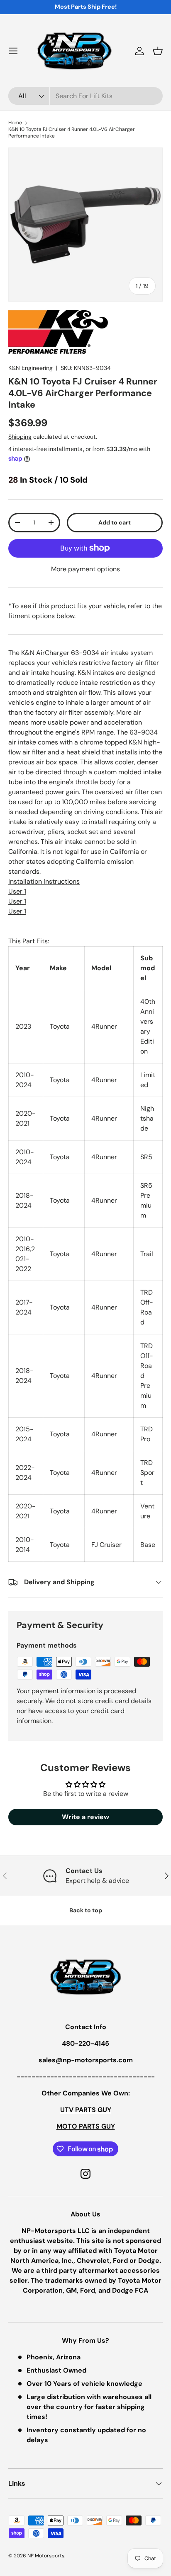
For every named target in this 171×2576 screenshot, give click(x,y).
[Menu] (13, 51)
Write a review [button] (85, 1817)
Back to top (86, 1910)
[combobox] (85, 96)
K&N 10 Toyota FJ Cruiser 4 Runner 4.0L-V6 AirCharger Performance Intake (72, 133)
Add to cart (115, 522)
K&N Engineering (31, 368)
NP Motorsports (46, 2556)
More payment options (85, 569)
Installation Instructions (44, 881)
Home (15, 123)
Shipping (20, 437)
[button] (158, 51)
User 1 (17, 891)
